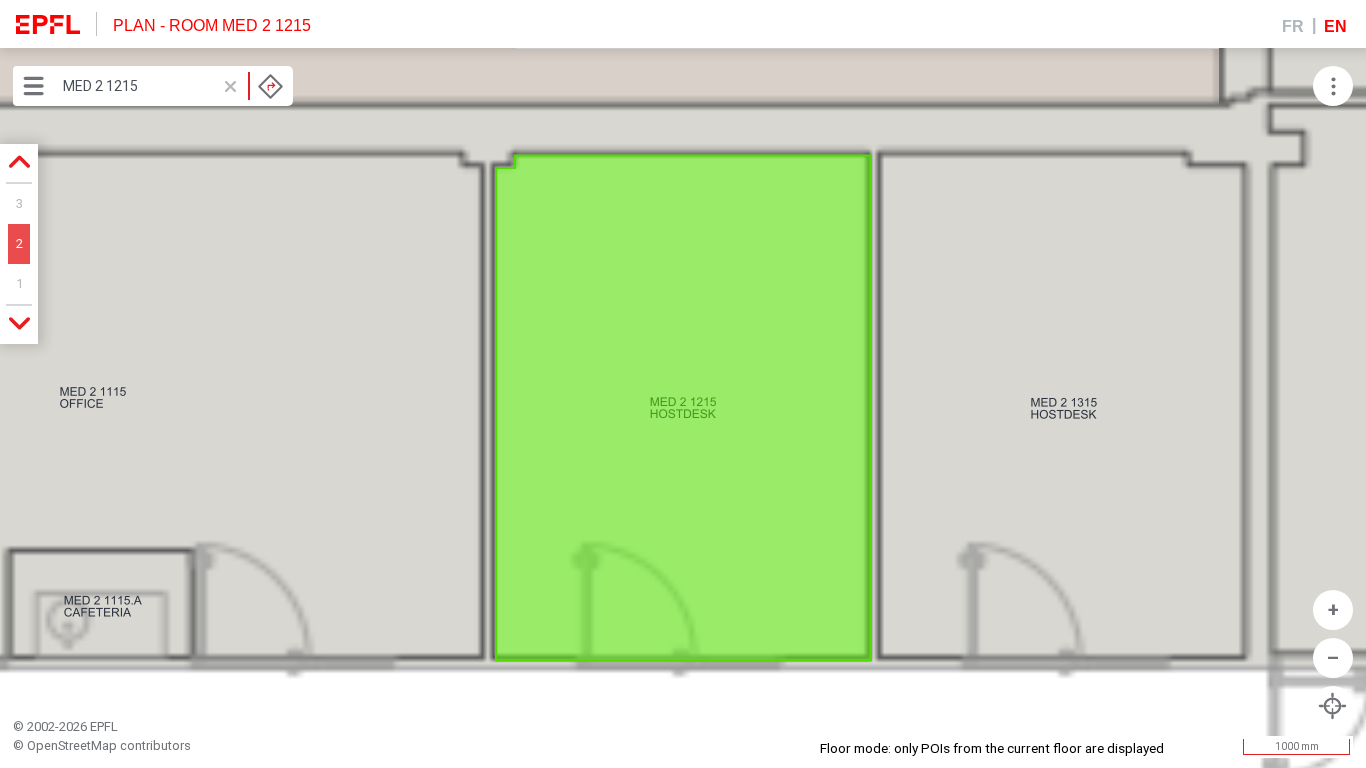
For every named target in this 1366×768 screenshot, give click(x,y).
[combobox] (173, 86)
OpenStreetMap (72, 745)
